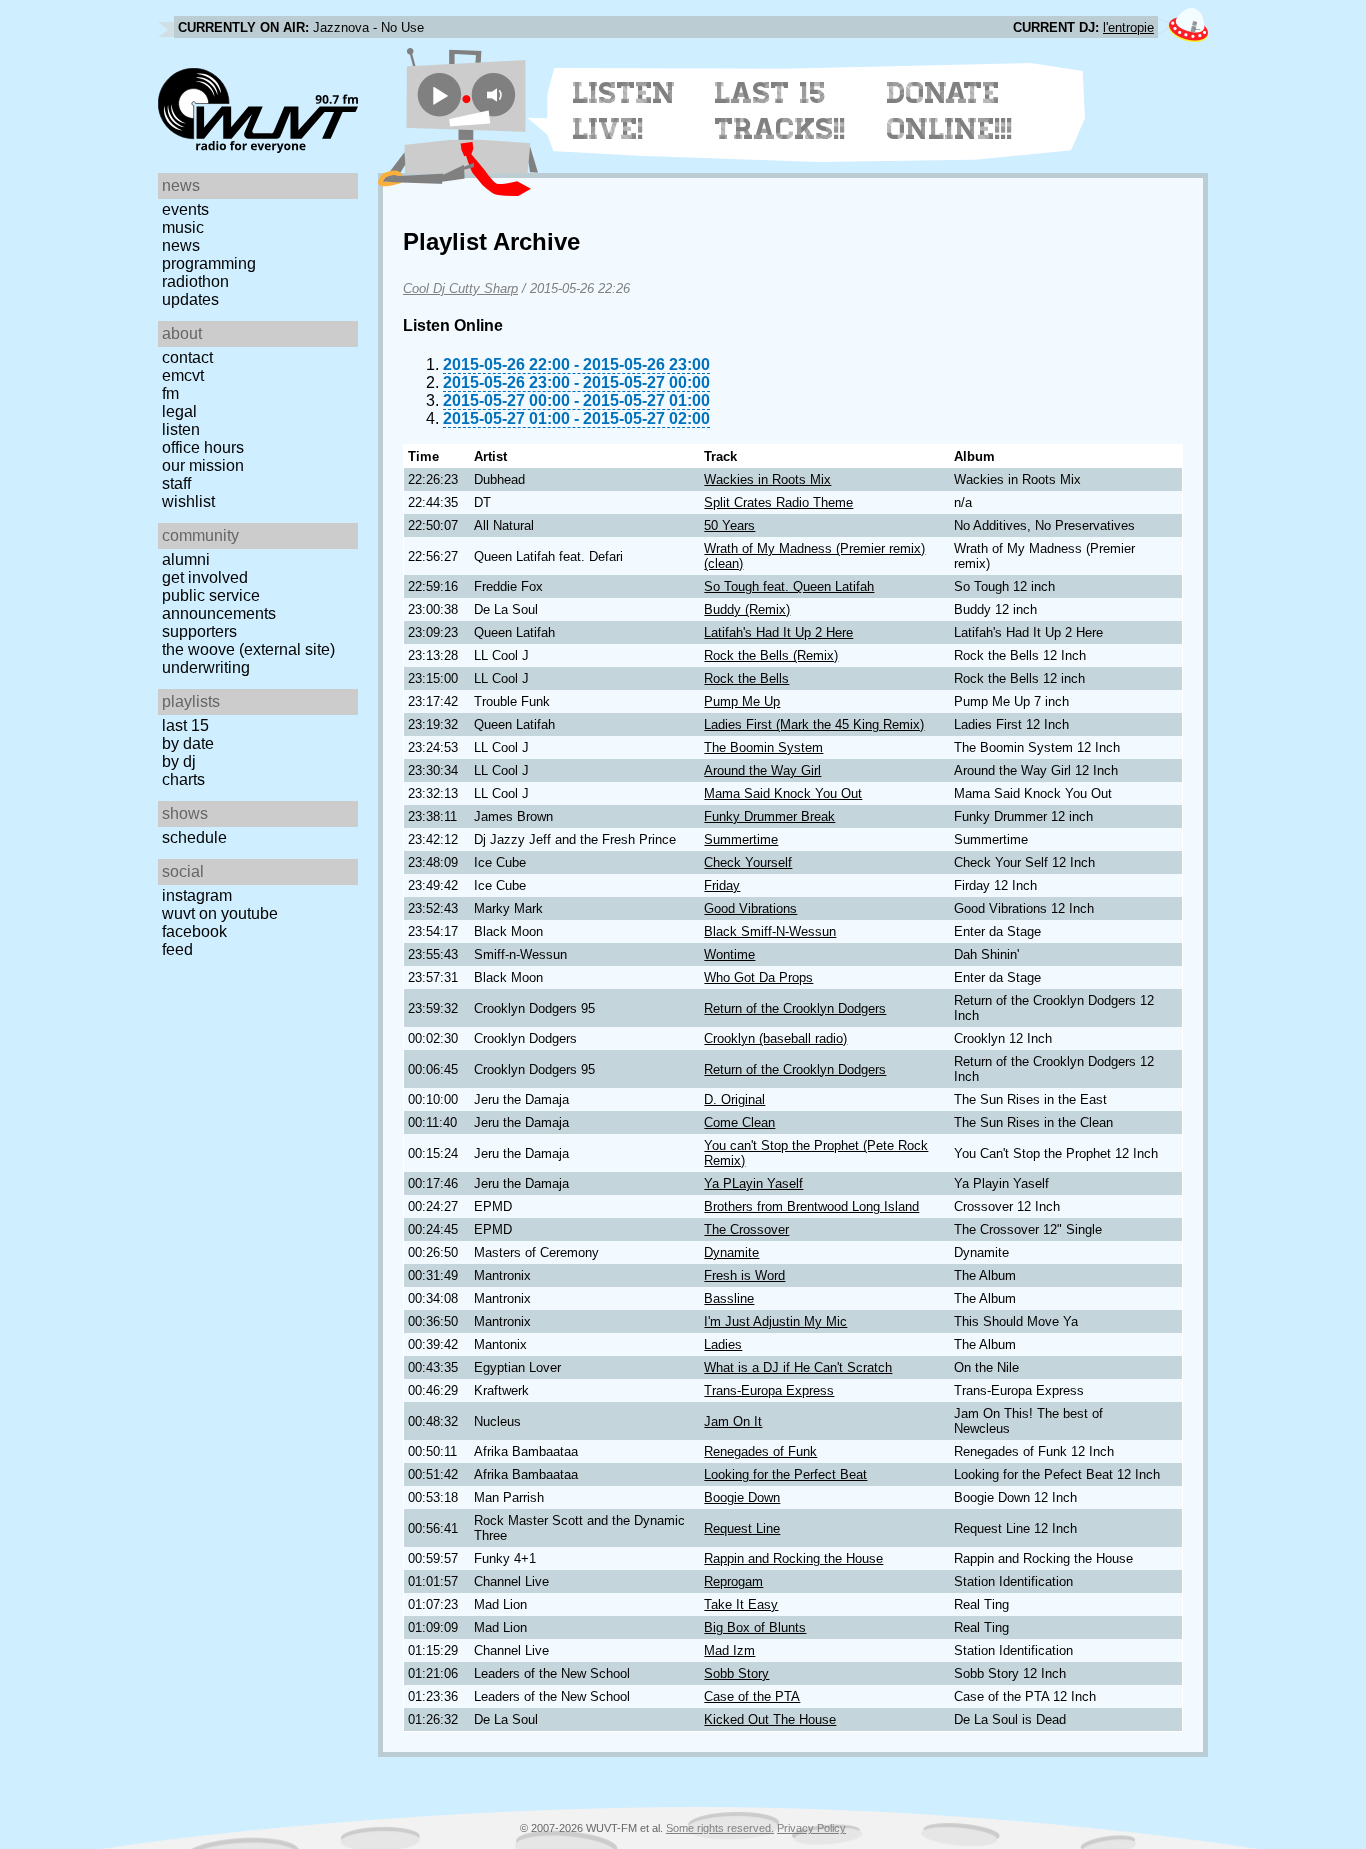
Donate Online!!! (950, 111)
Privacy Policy (811, 1828)
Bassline (729, 1298)
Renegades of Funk (760, 1451)
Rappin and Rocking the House (793, 1558)
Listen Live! (624, 111)
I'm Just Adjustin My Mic (775, 1321)
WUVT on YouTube (220, 913)
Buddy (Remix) (747, 609)
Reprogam (733, 1581)
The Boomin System (763, 747)
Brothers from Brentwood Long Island (811, 1206)
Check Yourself (748, 862)
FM (170, 393)
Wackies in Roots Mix (767, 479)
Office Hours (203, 447)
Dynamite (731, 1252)
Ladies (723, 1344)
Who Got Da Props (758, 977)
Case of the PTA (752, 1696)
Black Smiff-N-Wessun (770, 931)
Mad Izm (729, 1650)
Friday (722, 885)
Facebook (194, 931)
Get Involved (205, 577)
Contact (187, 357)
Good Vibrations (750, 908)
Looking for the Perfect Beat (785, 1474)
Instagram (197, 895)
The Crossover (746, 1229)
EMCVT (183, 375)
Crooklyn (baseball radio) (775, 1038)
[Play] (439, 94)
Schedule (194, 837)
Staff (176, 483)
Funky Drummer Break (769, 816)
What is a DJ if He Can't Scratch (798, 1367)
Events (185, 209)
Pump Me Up (742, 701)
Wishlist (188, 501)
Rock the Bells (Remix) (771, 655)
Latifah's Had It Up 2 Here (778, 632)
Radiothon (195, 281)
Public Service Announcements (219, 604)
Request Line (742, 1528)
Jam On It (733, 1421)
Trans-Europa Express (769, 1390)
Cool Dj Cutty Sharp (460, 288)
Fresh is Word (744, 1275)
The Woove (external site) (248, 649)
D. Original (734, 1099)
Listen (181, 429)
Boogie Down (742, 1497)
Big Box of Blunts (755, 1627)
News (181, 245)
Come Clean (739, 1122)
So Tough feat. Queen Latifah (789, 586)
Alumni (186, 559)
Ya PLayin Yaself (753, 1183)
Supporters (199, 631)
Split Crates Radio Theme (778, 502)
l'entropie (1128, 27)
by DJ (179, 761)
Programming (209, 263)
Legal (179, 411)
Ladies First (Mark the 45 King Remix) (814, 724)
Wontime (729, 954)
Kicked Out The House (770, 1719)
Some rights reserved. (720, 1828)
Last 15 (185, 725)
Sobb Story (736, 1673)
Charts (183, 779)
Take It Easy (741, 1604)
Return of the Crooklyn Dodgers (795, 1008)
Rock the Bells (746, 678)
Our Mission (203, 465)
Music (183, 227)
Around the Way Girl (762, 770)
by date (188, 743)
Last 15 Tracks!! (780, 111)
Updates (190, 299)
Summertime (741, 839)
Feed (177, 949)
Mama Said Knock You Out (783, 793)
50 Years (729, 525)
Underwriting (206, 667)
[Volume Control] (496, 94)
